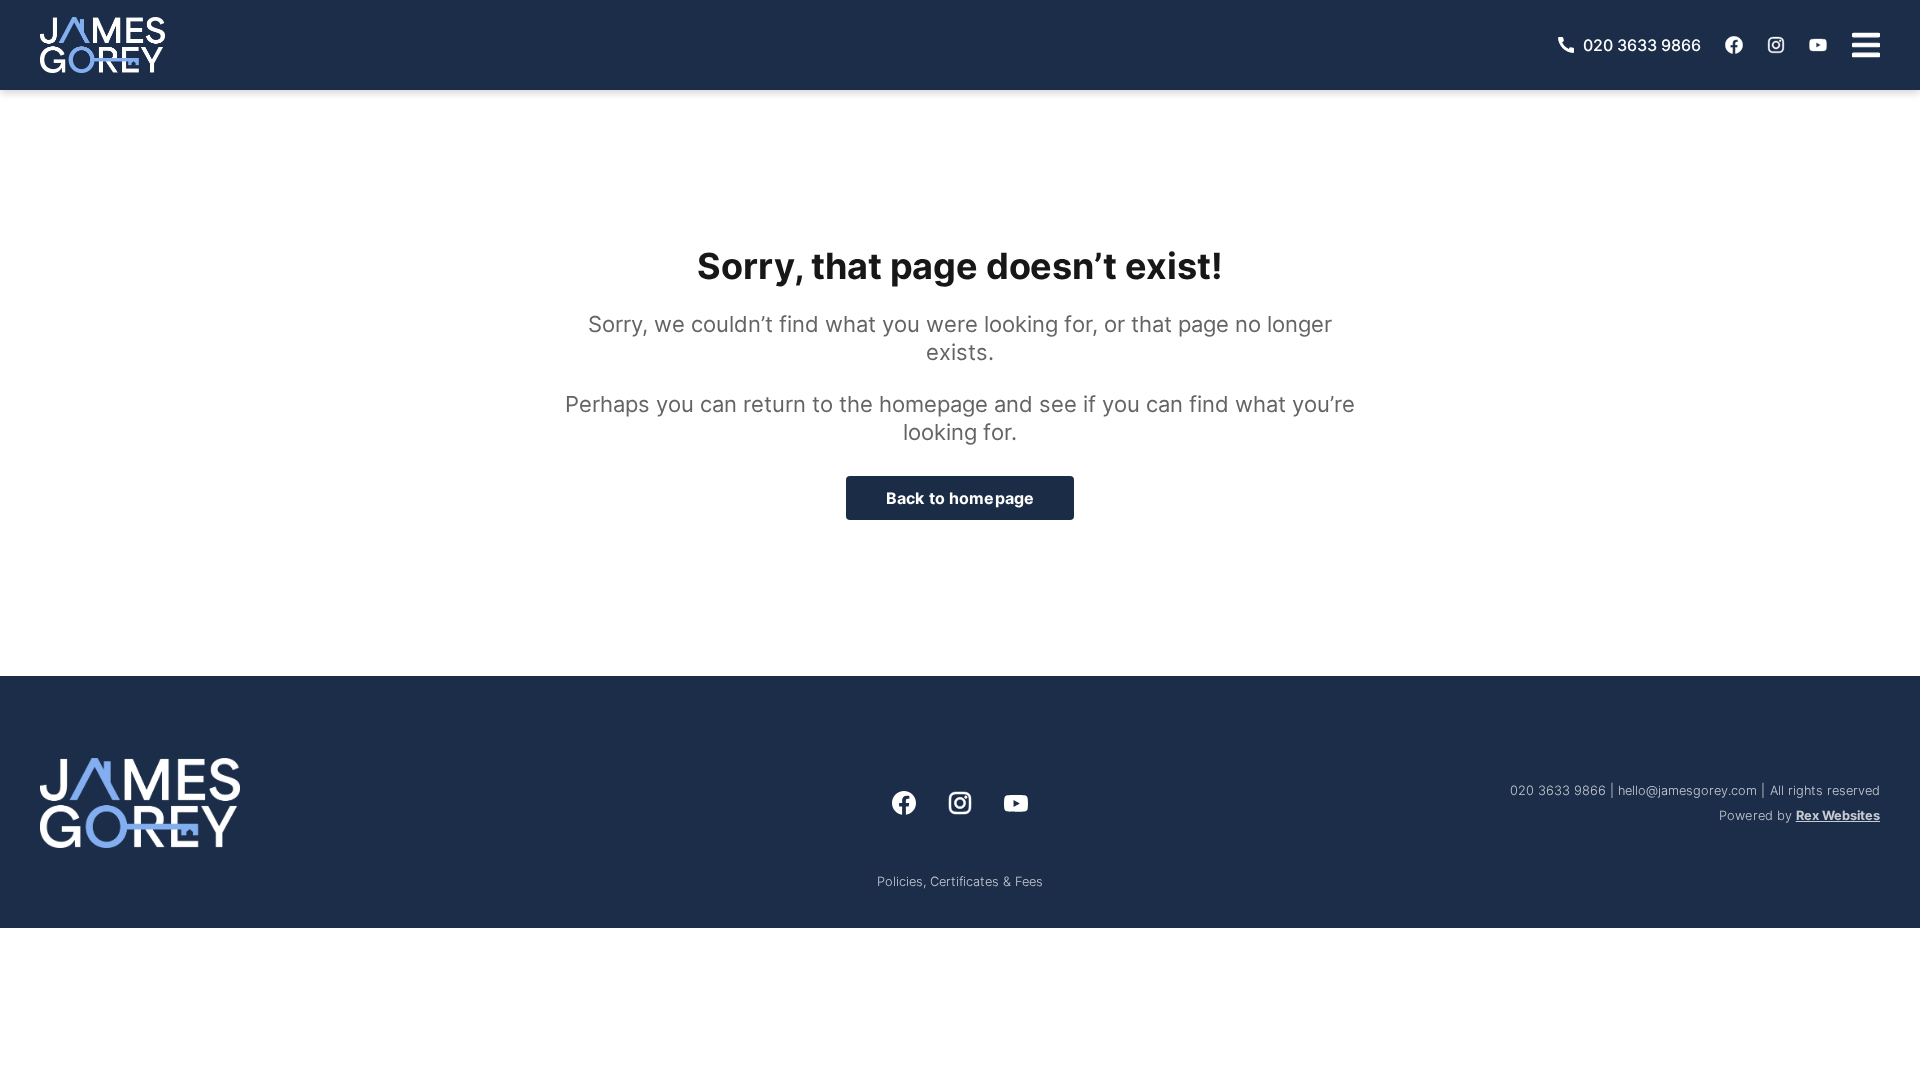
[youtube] (1818, 45)
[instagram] (1776, 45)
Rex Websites (1838, 815)
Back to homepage (960, 498)
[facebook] (1734, 45)
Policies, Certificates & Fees (960, 881)
